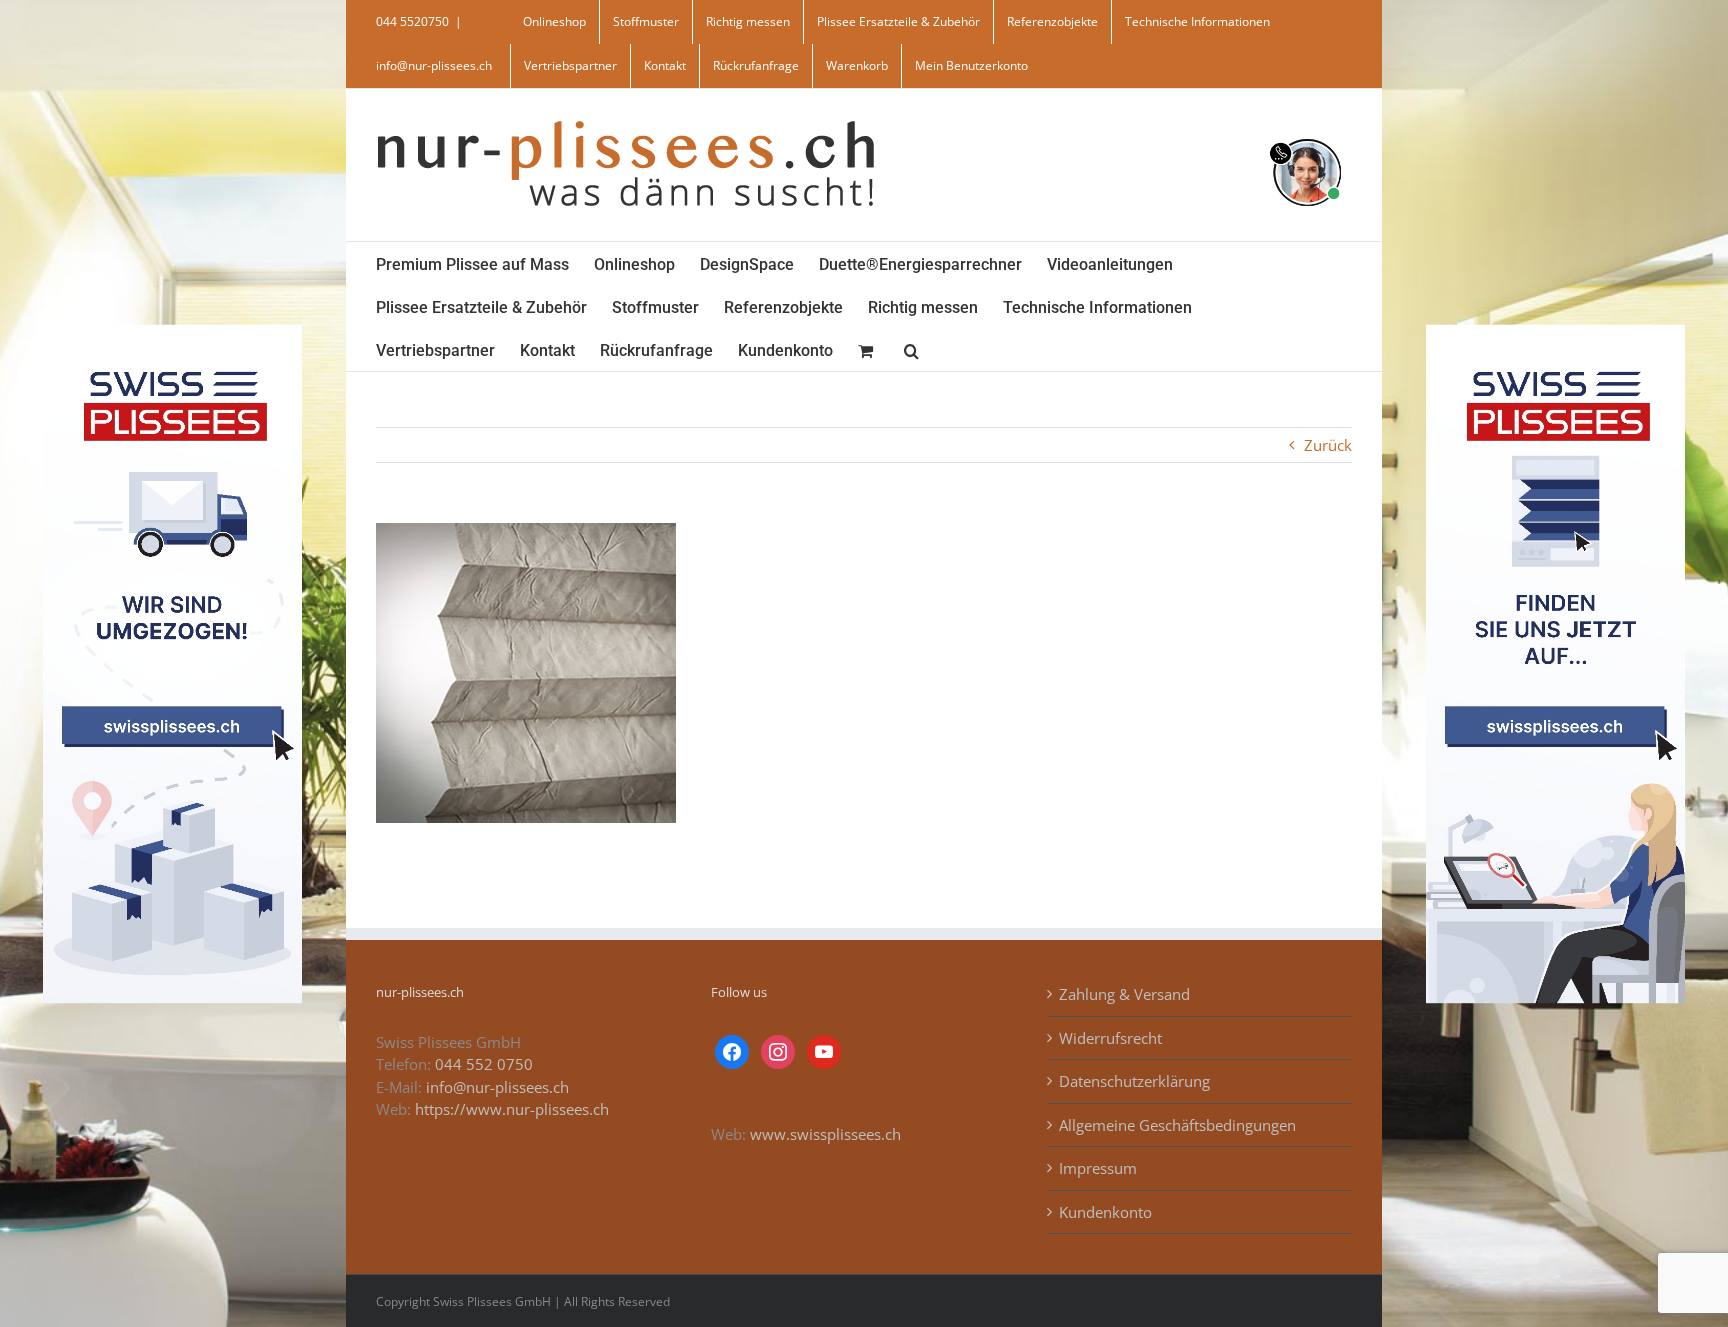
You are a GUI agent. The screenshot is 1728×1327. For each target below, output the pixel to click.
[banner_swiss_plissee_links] (172, 331)
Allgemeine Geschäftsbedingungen (1177, 1125)
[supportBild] (1306, 135)
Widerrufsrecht (1110, 1038)
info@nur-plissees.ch (434, 65)
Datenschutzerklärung (1134, 1081)
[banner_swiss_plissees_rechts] (1555, 331)
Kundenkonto (1105, 1212)
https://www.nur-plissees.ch (512, 1109)
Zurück (1328, 445)
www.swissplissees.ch (825, 1134)
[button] (911, 349)
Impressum (1098, 1168)
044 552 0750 (484, 1064)
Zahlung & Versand (1124, 994)
